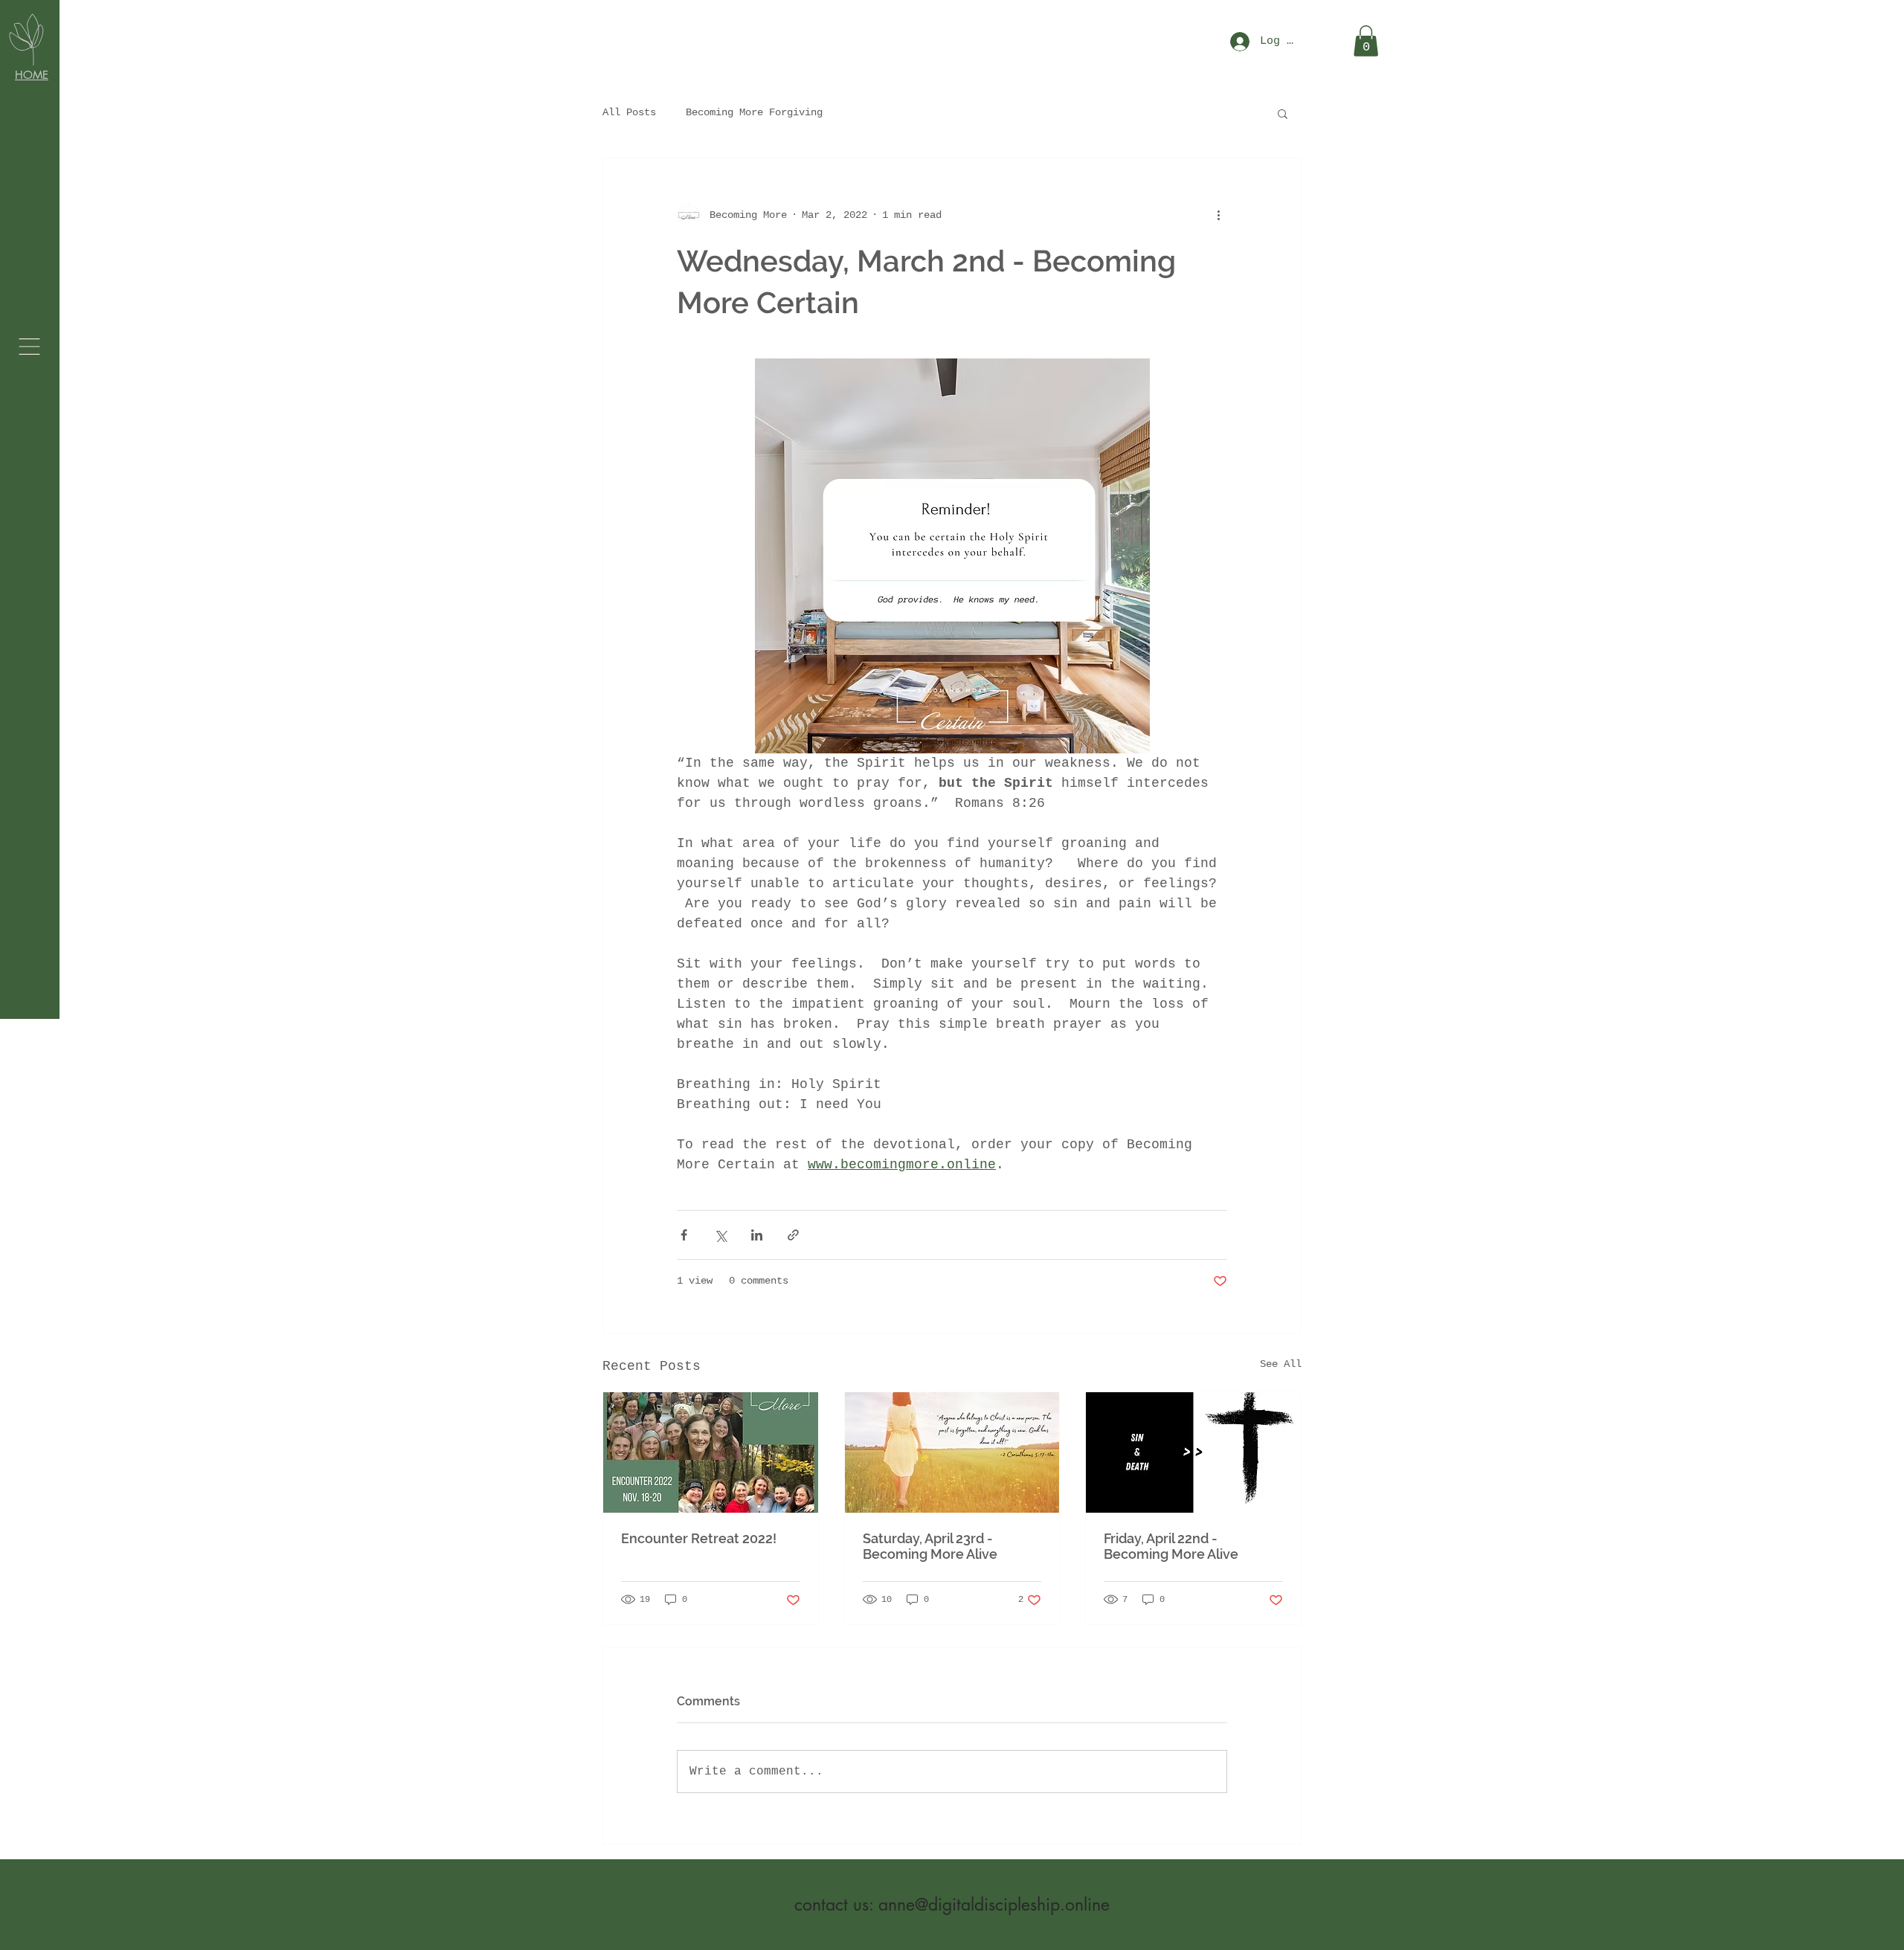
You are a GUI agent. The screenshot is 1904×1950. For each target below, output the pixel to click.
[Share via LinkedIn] (757, 1235)
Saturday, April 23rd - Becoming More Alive (930, 1546)
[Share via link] (793, 1235)
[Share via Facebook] (684, 1235)
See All (1281, 1364)
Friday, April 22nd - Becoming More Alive (1171, 1546)
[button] (29, 347)
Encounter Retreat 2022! (699, 1538)
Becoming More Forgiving (754, 112)
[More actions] (1218, 215)
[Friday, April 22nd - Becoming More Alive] (1193, 1452)
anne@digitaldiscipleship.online (994, 1905)
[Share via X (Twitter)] (720, 1235)
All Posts (629, 112)
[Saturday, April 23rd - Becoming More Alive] (952, 1452)
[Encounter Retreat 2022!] (711, 1452)
